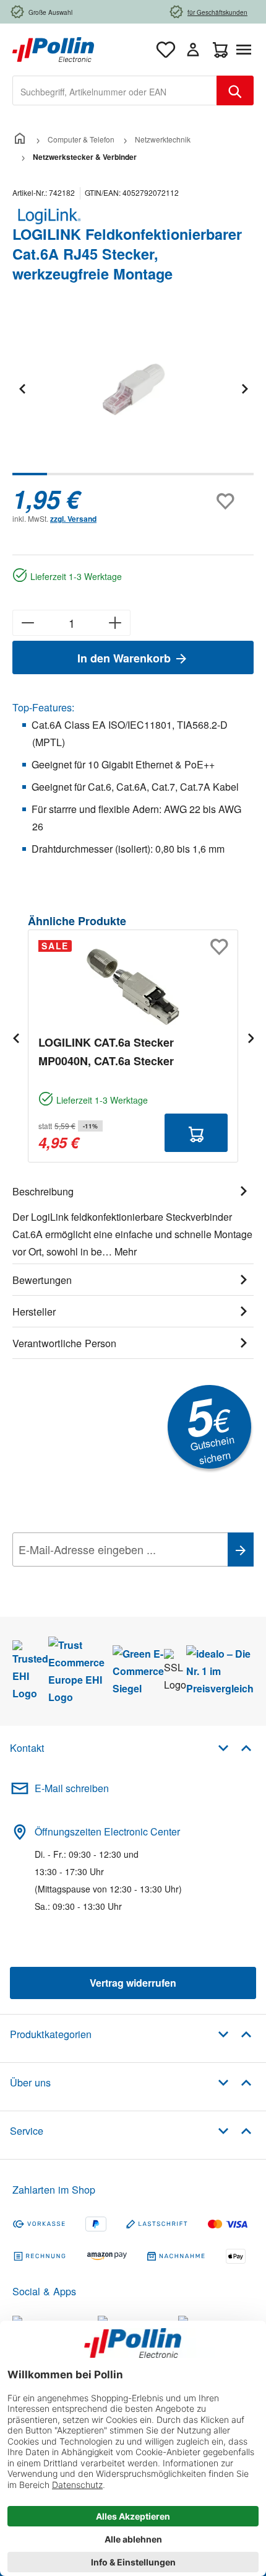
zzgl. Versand (73, 519)
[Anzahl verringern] (28, 623)
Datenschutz (92, 1577)
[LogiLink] (133, 216)
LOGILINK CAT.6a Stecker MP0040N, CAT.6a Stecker (106, 1052)
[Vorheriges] (22, 388)
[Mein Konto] (193, 50)
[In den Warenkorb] (196, 1133)
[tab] (133, 1220)
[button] (235, 1747)
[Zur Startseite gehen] (53, 48)
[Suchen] (235, 90)
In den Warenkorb (126, 658)
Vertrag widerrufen (133, 1983)
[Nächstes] (244, 388)
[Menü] (246, 50)
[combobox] (115, 90)
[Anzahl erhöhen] (115, 623)
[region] (133, 397)
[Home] (20, 139)
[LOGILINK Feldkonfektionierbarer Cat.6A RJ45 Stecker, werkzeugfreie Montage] (133, 389)
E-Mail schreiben (72, 1788)
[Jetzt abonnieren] (241, 1550)
